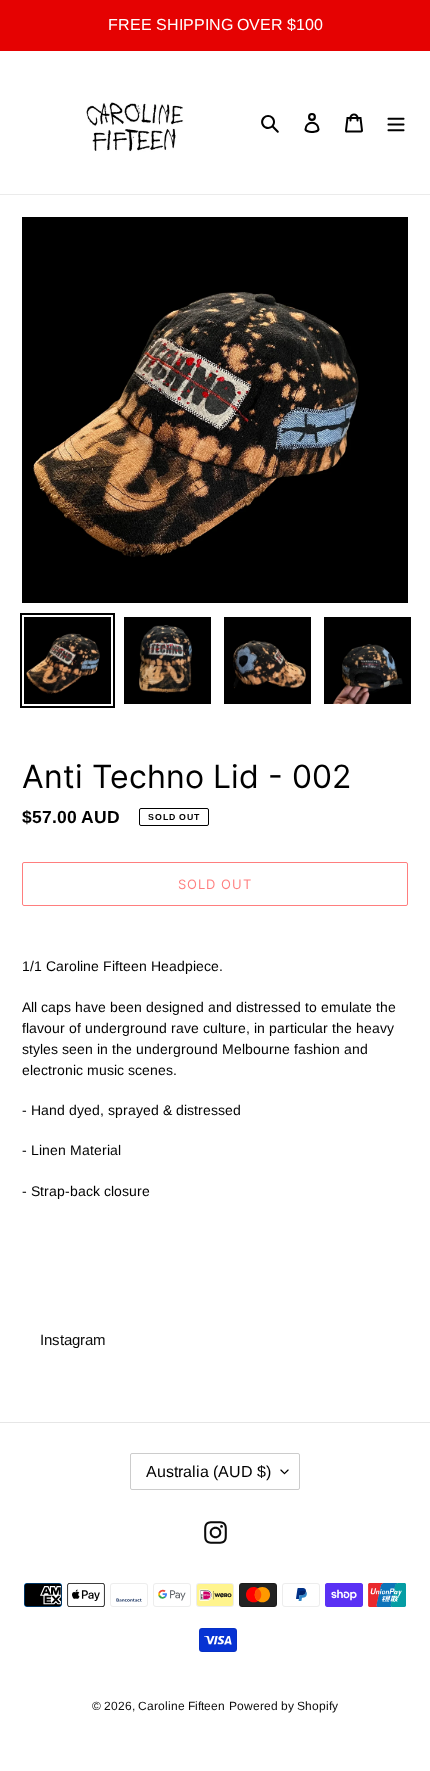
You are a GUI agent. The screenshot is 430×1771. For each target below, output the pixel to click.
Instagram (73, 1339)
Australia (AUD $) (208, 1471)
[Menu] (396, 122)
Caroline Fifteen (181, 1706)
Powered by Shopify (283, 1706)
